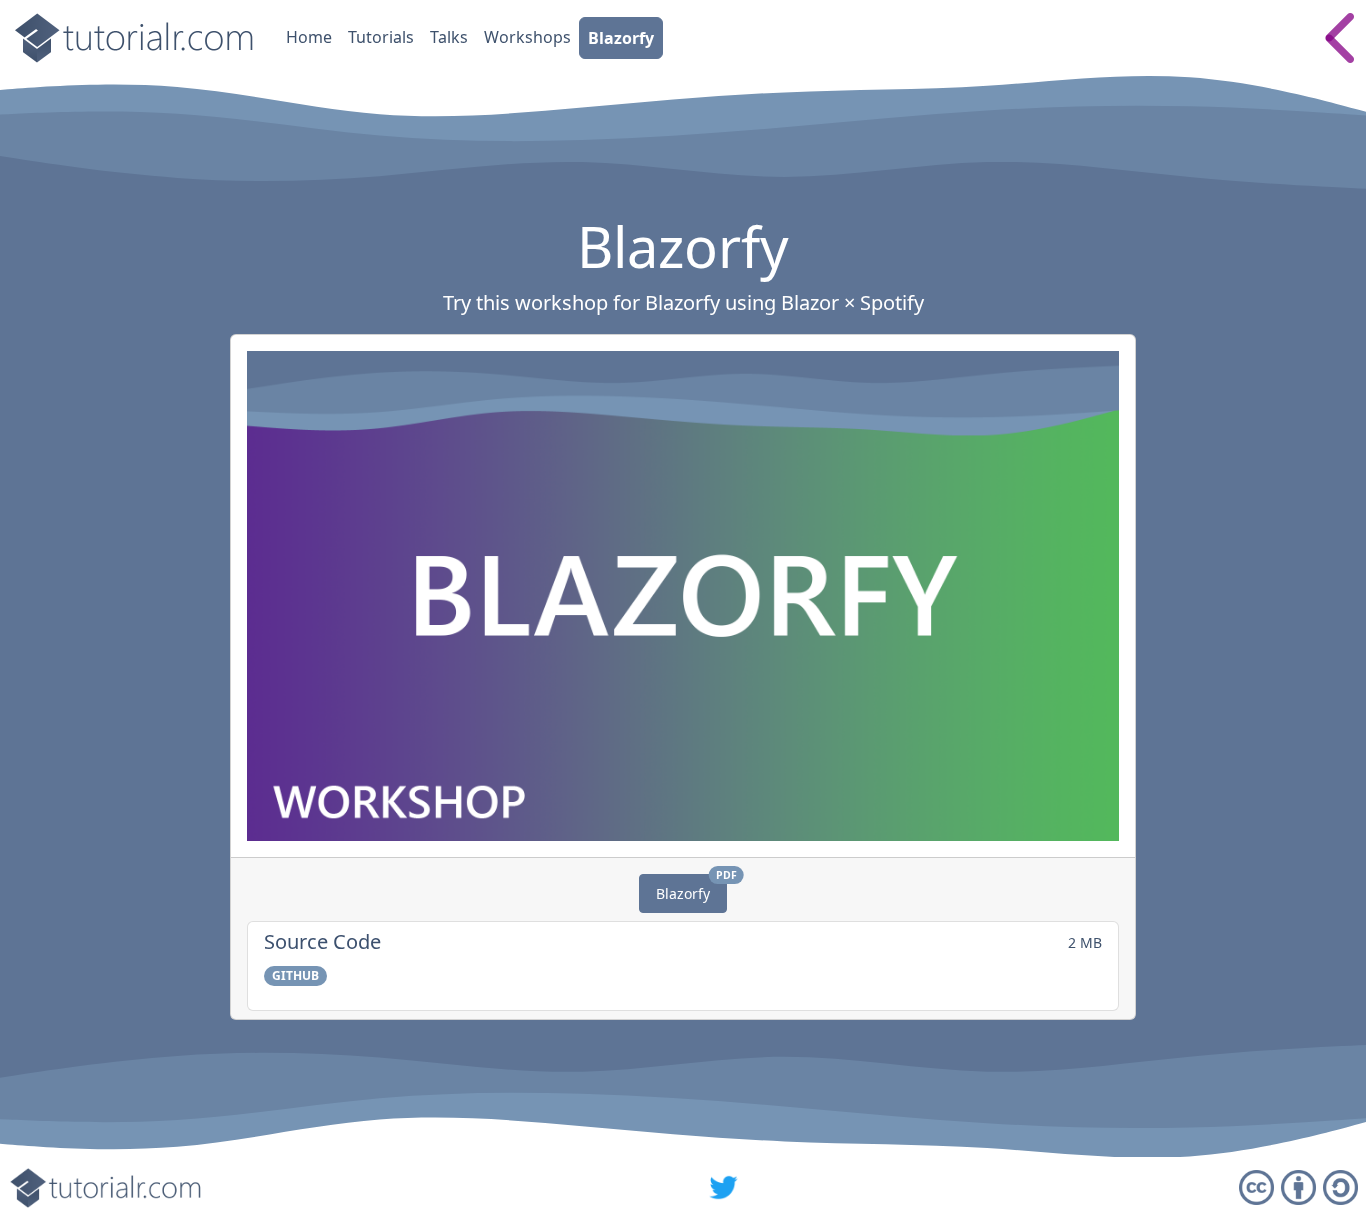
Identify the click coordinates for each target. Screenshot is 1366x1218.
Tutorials (381, 37)
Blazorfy (621, 38)
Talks (449, 37)
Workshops (527, 37)
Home (309, 37)
